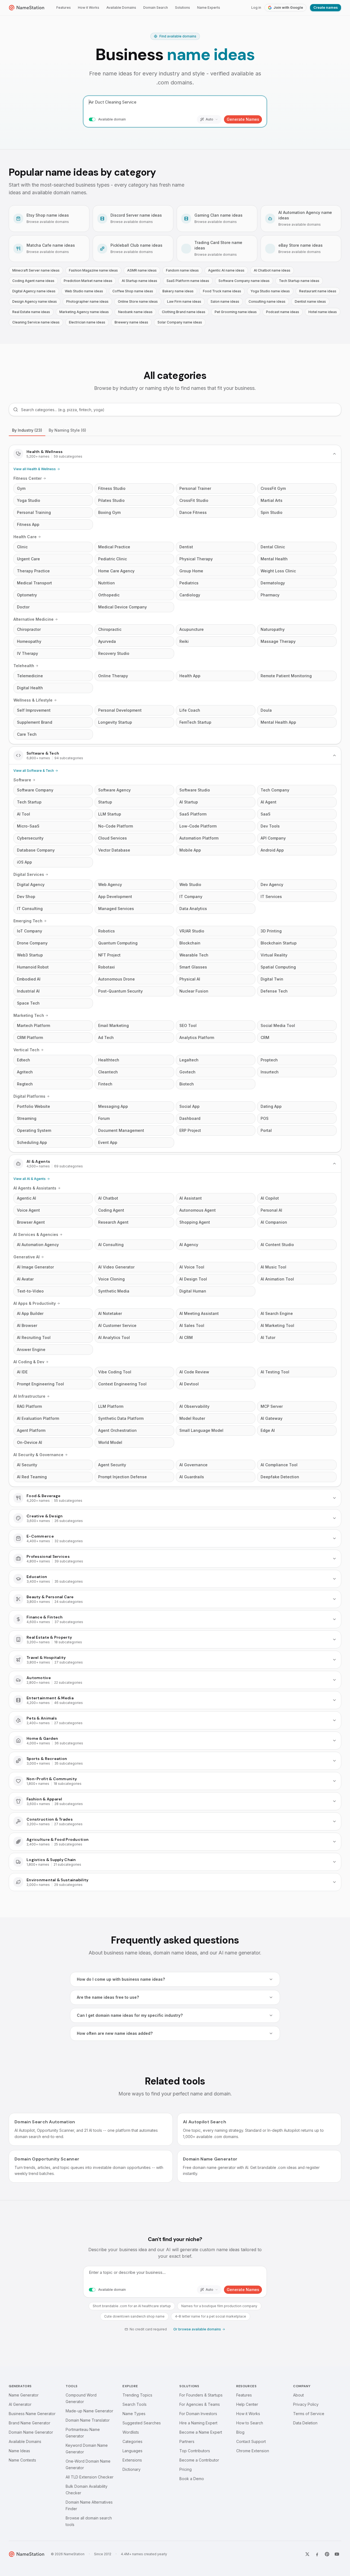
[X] (307, 2554)
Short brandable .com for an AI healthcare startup (132, 2306)
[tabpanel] (175, 1168)
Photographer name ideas (87, 301)
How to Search (250, 2423)
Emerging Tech (28, 921)
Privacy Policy (306, 2404)
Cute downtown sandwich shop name (134, 2316)
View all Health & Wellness (35, 469)
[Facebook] (317, 2554)
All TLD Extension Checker (90, 2477)
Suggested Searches (142, 2423)
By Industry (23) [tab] (27, 430)
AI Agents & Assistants (35, 1188)
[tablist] (175, 430)
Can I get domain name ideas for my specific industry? (130, 2015)
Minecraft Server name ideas (36, 270)
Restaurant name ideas (318, 291)
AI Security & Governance (38, 1455)
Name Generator (24, 2395)
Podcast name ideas (283, 312)
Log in (256, 8)
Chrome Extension (253, 2451)
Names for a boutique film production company (219, 2306)
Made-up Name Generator (89, 2411)
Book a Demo (192, 2479)
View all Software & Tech (34, 771)
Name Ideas (19, 2451)
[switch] (92, 119)
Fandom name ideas (182, 270)
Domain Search (156, 8)
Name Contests (22, 2460)
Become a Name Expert (201, 2432)
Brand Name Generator (30, 2423)
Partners (187, 2441)
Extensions (132, 2460)
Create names (326, 8)
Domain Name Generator (31, 2432)
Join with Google (288, 8)
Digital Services (29, 874)
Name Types (134, 2414)
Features (64, 8)
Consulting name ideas (267, 301)
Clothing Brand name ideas (184, 312)
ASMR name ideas (142, 270)
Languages (132, 2451)
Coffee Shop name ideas (133, 291)
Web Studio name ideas (84, 291)
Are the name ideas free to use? (108, 1997)
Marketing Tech (29, 1015)
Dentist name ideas (310, 301)
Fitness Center (28, 478)
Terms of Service (309, 2414)
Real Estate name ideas (31, 312)
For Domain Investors (198, 2414)
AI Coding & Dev (29, 1362)
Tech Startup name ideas (299, 281)
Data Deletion (305, 2423)
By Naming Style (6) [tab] (67, 430)
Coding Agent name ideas (33, 281)
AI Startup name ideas (139, 281)
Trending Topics (137, 2395)
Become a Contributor (199, 2460)
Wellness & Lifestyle (33, 700)
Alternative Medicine (33, 619)
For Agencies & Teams (200, 2404)
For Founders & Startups (201, 2395)
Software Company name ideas (244, 281)
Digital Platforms (29, 1096)
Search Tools (135, 2404)
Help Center (247, 2404)
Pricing (186, 2469)
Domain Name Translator (88, 2420)
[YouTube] (337, 2554)
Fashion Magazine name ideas (93, 270)
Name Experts (209, 8)
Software (22, 780)
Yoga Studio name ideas (270, 291)
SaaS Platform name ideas (188, 281)
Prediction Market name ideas (88, 281)
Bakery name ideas (178, 291)
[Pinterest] (327, 2554)
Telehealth (24, 666)
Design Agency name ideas (35, 301)
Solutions (183, 8)
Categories (132, 2441)
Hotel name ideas (323, 312)
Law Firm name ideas (184, 301)
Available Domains (121, 8)
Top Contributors (195, 2451)
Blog (240, 2432)
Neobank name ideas (135, 312)
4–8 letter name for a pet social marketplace (211, 2316)
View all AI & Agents (30, 1179)
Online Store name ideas (138, 301)
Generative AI (27, 1257)
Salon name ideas (225, 301)
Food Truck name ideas (222, 291)
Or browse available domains (197, 2329)
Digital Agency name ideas (34, 291)
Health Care (25, 537)
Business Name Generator (32, 2414)
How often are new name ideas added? (115, 2033)
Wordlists (131, 2432)
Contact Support (251, 2441)
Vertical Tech (26, 1050)
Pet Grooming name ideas (236, 312)
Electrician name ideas (87, 322)
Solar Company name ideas (180, 322)
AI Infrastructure (29, 1396)
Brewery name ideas (131, 322)
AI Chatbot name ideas (272, 270)
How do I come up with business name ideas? (121, 1979)
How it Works (89, 8)
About (298, 2395)
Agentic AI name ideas (226, 270)
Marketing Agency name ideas (84, 312)
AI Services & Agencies (36, 1234)
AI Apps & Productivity (35, 1303)
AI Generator (20, 2404)
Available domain (112, 119)
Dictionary (132, 2469)
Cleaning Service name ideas (36, 322)
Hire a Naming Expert (198, 2423)
